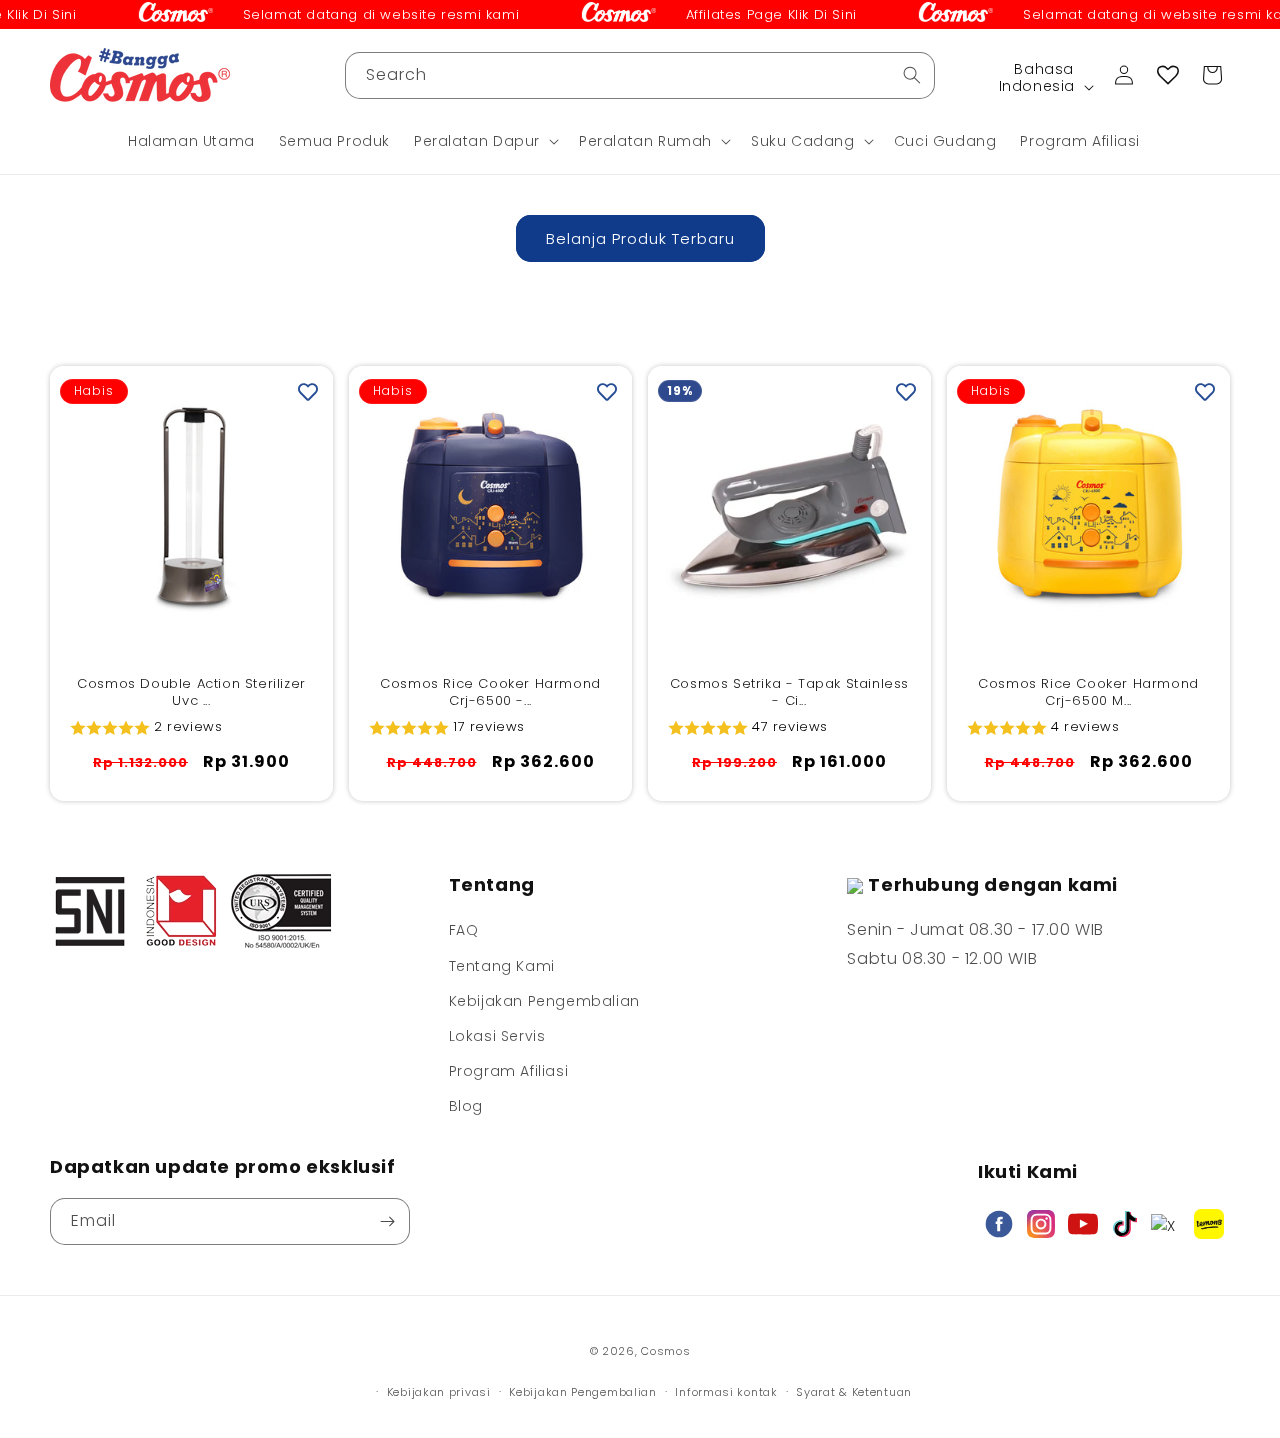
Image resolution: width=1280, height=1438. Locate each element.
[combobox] (640, 75)
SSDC (670, 1370)
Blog (466, 1106)
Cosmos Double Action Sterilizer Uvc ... (191, 693)
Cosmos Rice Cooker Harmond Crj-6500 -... (490, 693)
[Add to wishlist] (308, 391)
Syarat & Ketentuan (854, 1392)
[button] (484, 141)
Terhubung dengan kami (993, 884)
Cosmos (665, 1351)
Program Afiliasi (509, 1071)
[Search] (912, 75)
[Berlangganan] (387, 1221)
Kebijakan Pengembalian (544, 1001)
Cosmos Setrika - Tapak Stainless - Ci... (789, 693)
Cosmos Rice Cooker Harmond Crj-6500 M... (1088, 693)
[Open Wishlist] (1168, 75)
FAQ (464, 930)
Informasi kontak (726, 1392)
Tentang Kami (502, 966)
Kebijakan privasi (439, 1392)
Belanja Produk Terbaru (640, 238)
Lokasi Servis (497, 1036)
